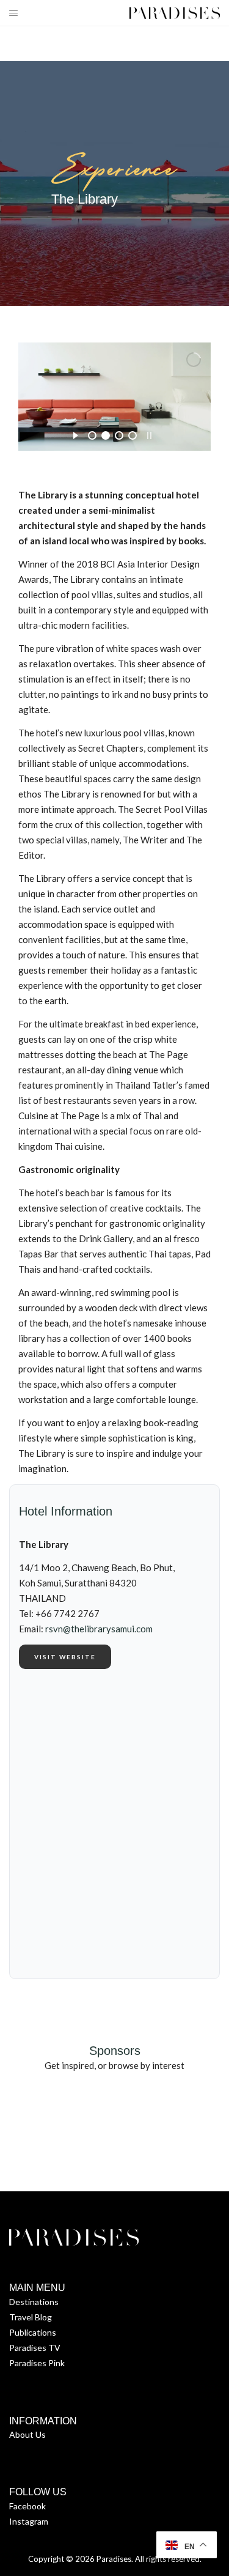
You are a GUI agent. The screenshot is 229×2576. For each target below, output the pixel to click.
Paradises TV (35, 2348)
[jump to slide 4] (133, 435)
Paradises (114, 2559)
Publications (33, 2332)
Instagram (29, 2521)
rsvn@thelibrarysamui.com (99, 1629)
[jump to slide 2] (106, 435)
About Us (27, 2434)
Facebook (27, 2506)
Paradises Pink (37, 2363)
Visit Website (65, 1657)
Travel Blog (31, 2317)
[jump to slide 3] (119, 435)
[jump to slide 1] (92, 435)
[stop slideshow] (149, 434)
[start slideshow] (75, 434)
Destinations (34, 2302)
